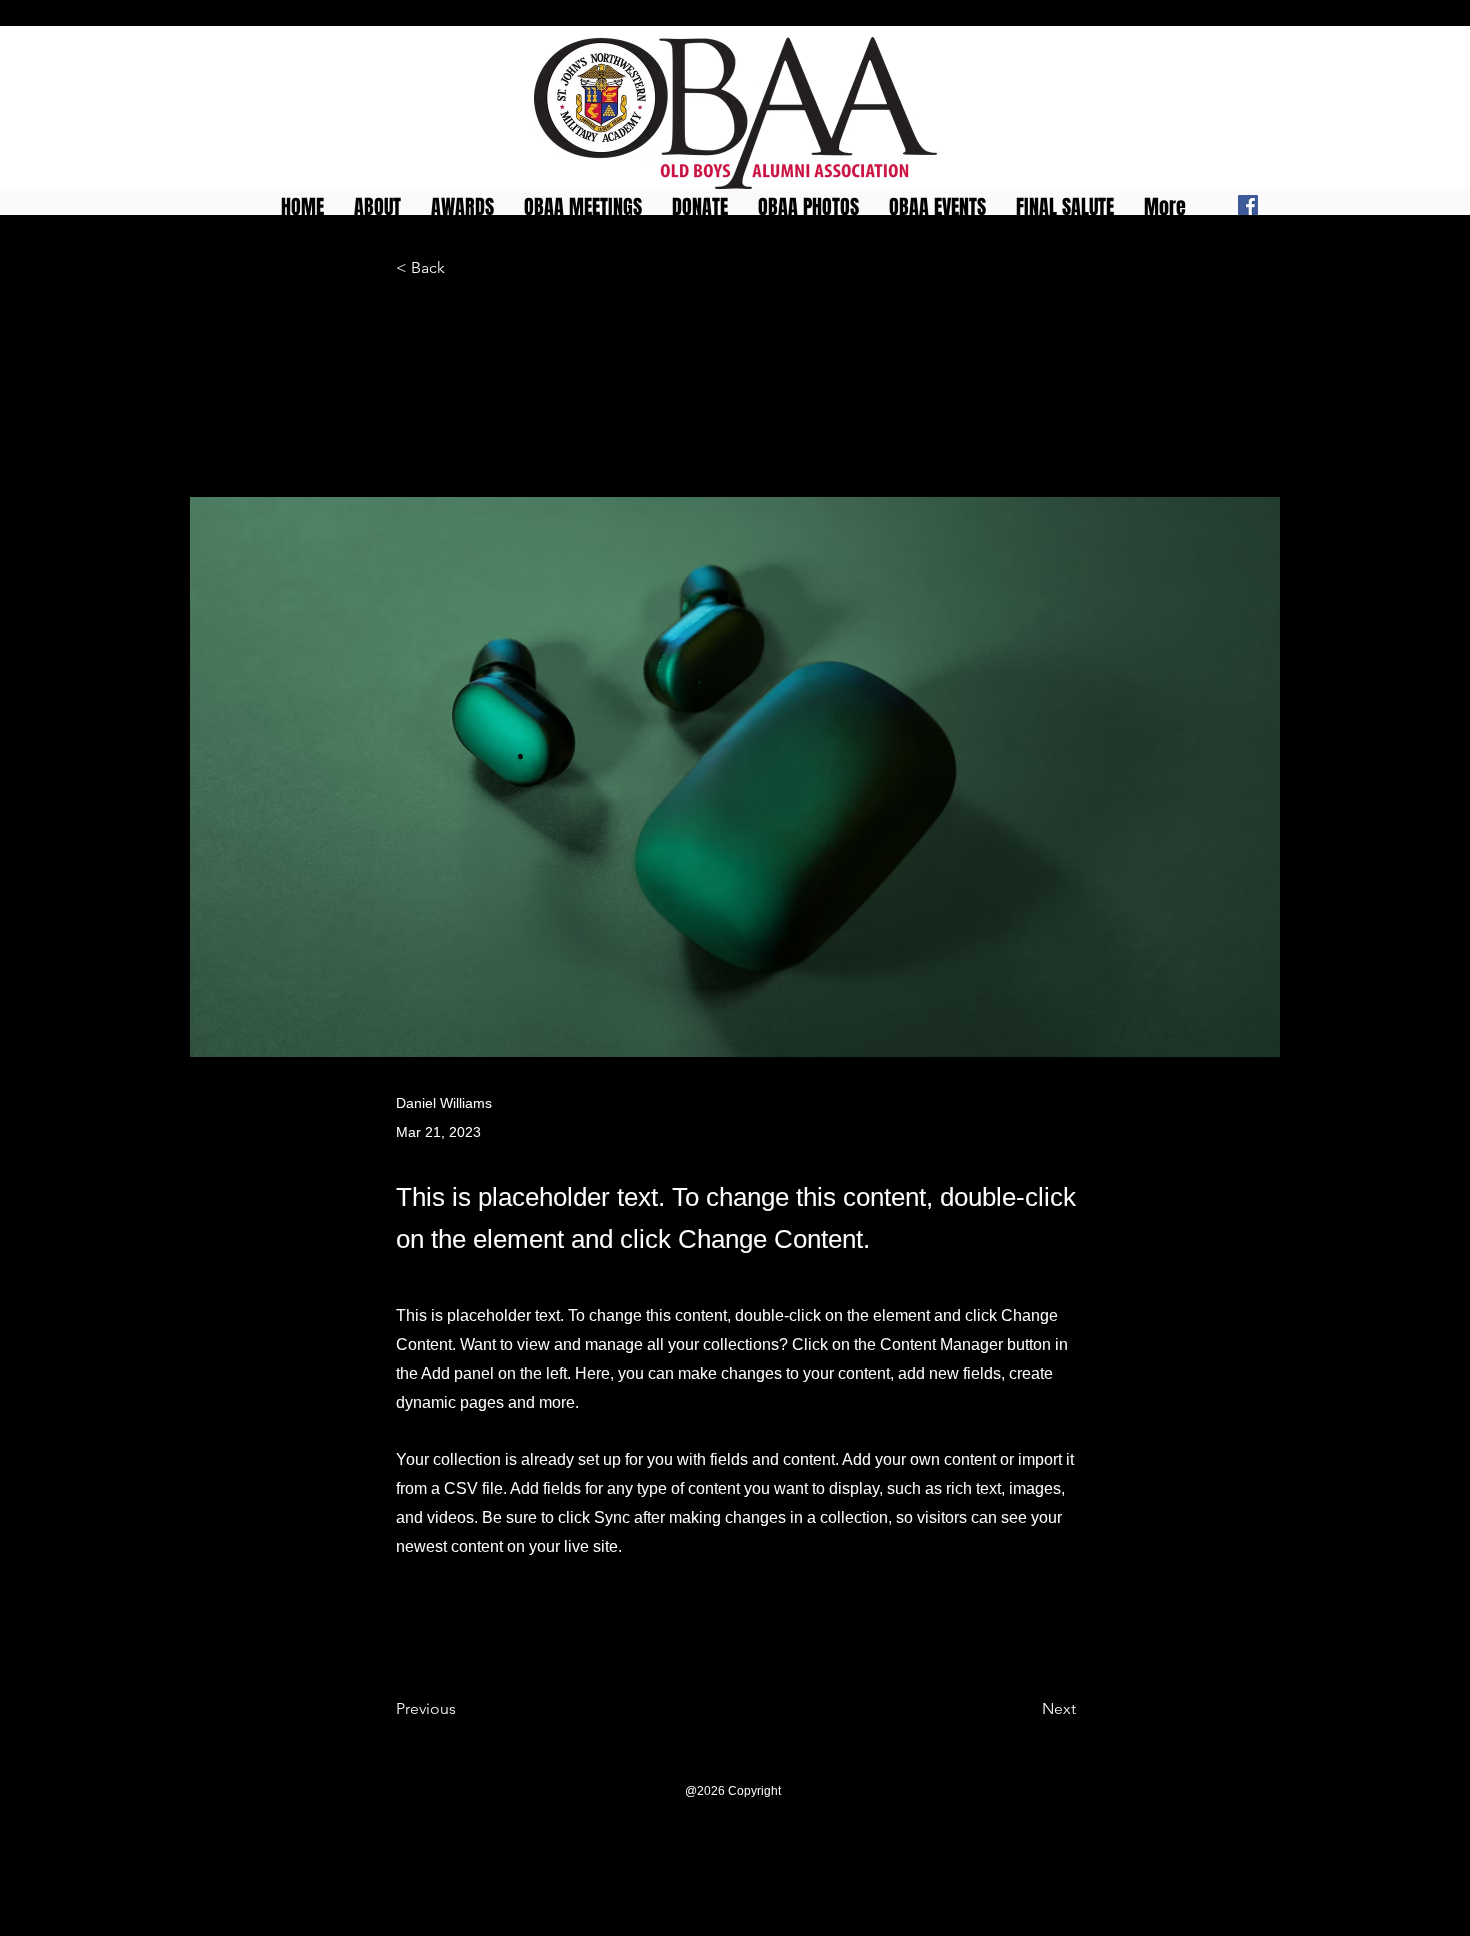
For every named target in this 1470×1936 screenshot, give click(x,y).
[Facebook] (1248, 205)
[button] (462, 203)
